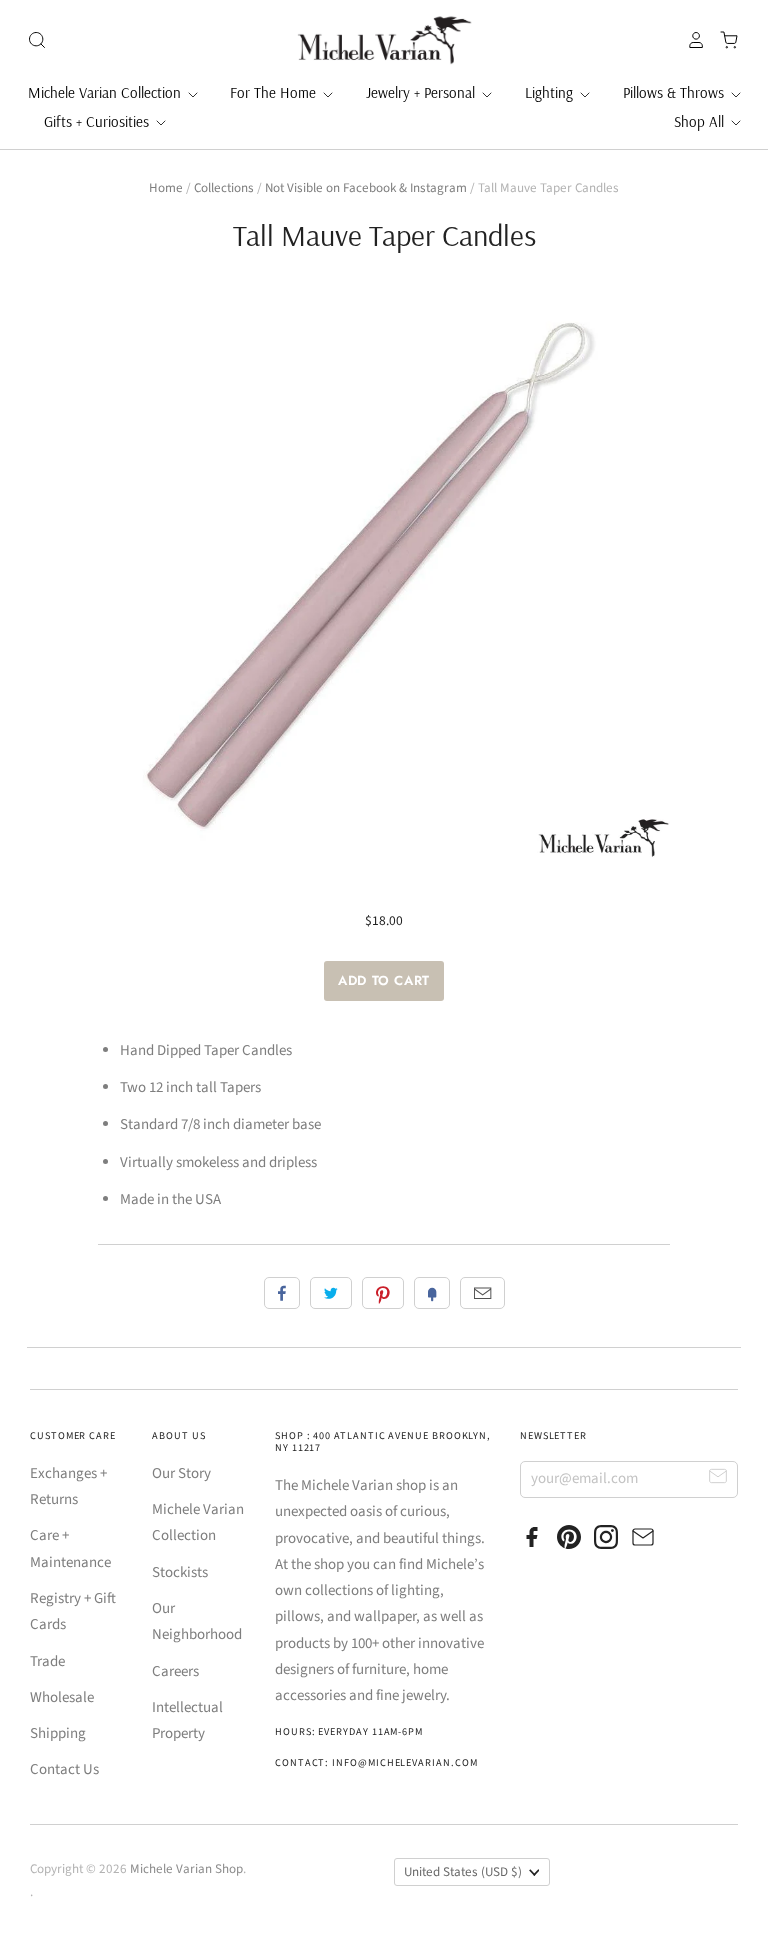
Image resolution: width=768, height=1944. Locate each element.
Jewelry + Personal (422, 92)
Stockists (180, 1572)
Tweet (331, 1293)
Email (482, 1293)
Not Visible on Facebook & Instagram (366, 188)
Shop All (701, 121)
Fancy (432, 1293)
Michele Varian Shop (186, 1869)
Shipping (58, 1733)
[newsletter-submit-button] (718, 1478)
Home (166, 188)
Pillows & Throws (675, 92)
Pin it (383, 1293)
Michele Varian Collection (106, 92)
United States (463, 1872)
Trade (47, 1661)
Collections (224, 188)
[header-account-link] (691, 40)
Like (282, 1293)
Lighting (551, 92)
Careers (175, 1671)
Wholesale (62, 1697)
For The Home (275, 92)
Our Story (181, 1473)
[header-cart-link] (723, 40)
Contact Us (64, 1769)
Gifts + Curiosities (98, 121)
